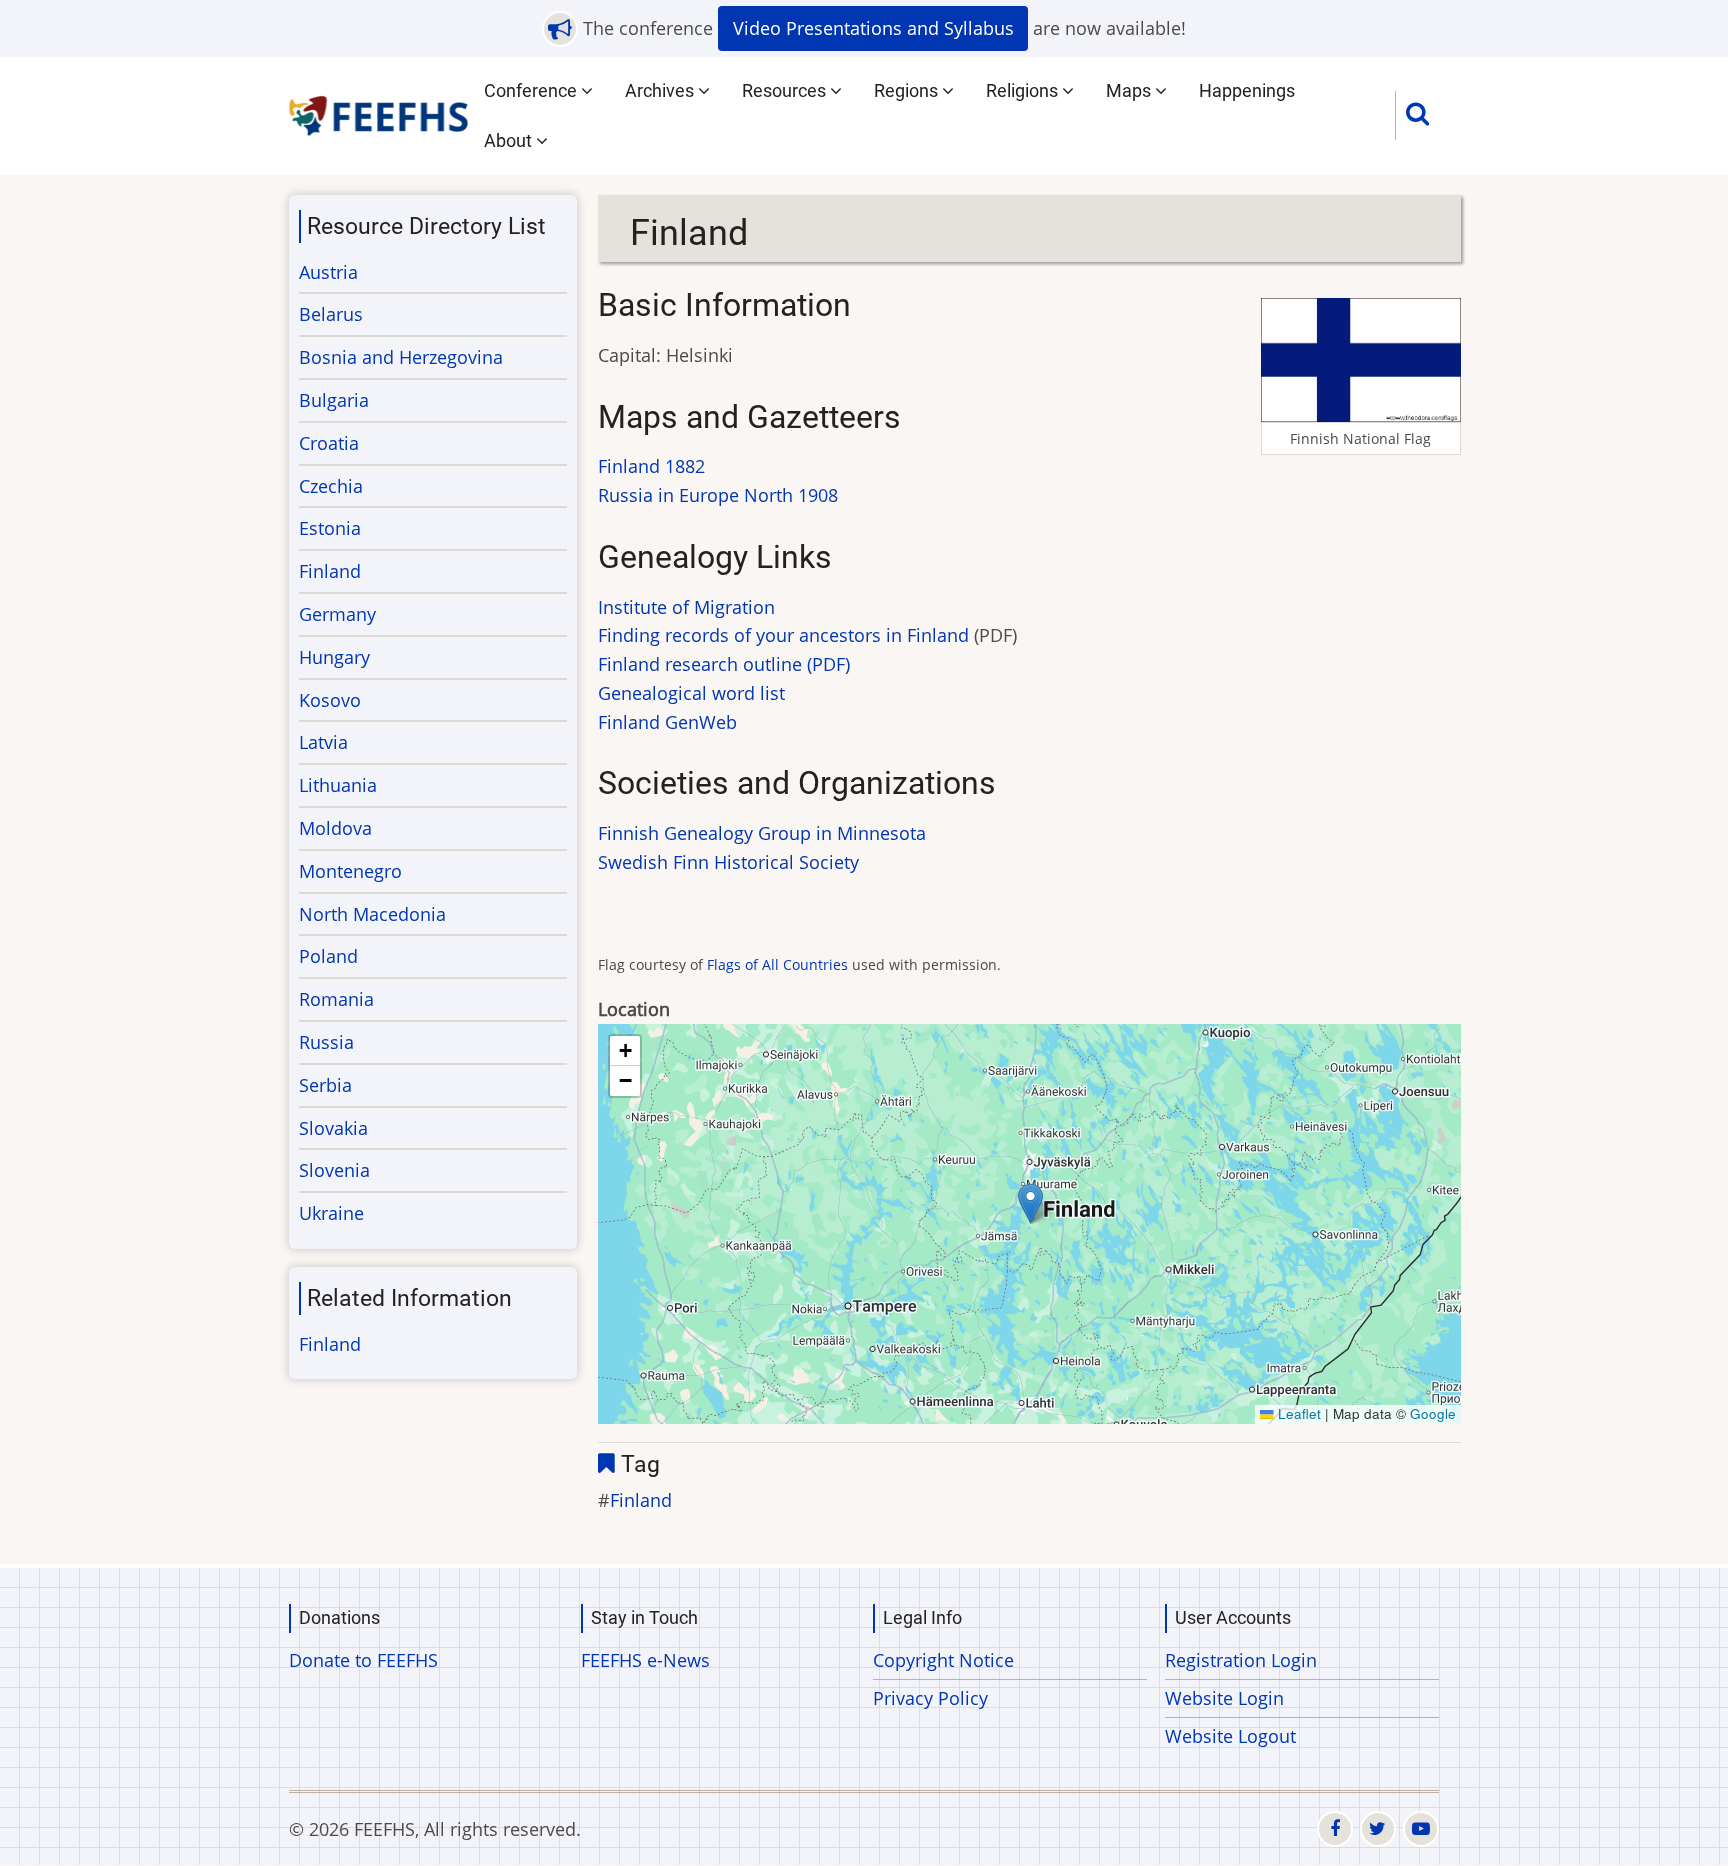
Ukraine (331, 1213)
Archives (661, 90)
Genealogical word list (691, 693)
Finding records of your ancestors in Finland (783, 635)
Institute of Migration (686, 607)
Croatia (329, 443)
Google (1433, 1413)
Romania (336, 999)
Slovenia (334, 1170)
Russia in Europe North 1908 (718, 495)
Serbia (325, 1085)
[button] (1030, 1203)
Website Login (1224, 1698)
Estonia (330, 528)
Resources (786, 90)
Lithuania (338, 785)
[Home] (379, 114)
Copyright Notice (943, 1660)
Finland (641, 1500)
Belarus (331, 314)
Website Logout (1230, 1736)
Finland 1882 (651, 466)
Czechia (331, 486)
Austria (328, 272)
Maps (1130, 90)
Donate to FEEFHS (363, 1660)
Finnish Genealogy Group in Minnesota (762, 833)
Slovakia (333, 1128)
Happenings (1247, 90)
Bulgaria (334, 400)
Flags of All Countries (777, 964)
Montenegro (350, 871)
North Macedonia (372, 914)
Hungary (334, 657)
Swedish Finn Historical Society (728, 862)
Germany (337, 614)
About (510, 140)
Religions (1024, 90)
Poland (328, 956)
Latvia (323, 742)
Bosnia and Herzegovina (401, 357)
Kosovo (330, 700)
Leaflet (1297, 1413)
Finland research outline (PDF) (724, 664)
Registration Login (1241, 1660)
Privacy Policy (930, 1698)
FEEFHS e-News (645, 1660)
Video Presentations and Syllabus (873, 28)
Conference (532, 90)
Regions (908, 90)
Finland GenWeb (667, 722)
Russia (326, 1042)
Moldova (335, 828)
